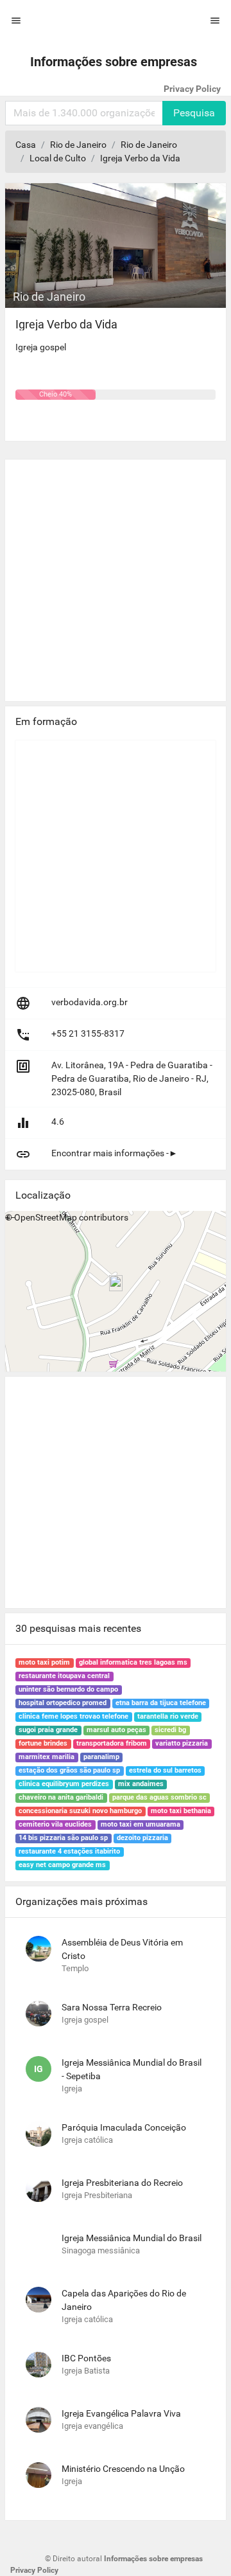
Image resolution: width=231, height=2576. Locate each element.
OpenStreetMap (46, 1217)
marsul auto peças (116, 1730)
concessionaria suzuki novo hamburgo (80, 1811)
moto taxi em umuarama (141, 1824)
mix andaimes (141, 1784)
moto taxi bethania (181, 1811)
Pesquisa (194, 113)
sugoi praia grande (48, 1730)
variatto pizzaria (182, 1743)
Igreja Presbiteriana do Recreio (122, 2183)
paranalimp (101, 1757)
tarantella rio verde (168, 1716)
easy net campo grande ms (62, 1865)
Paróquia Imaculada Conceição (124, 2127)
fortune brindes (43, 1743)
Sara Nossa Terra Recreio (112, 2007)
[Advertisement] (116, 575)
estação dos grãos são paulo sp (69, 1770)
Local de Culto (58, 158)
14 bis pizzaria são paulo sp (63, 1838)
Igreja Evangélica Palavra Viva (121, 2413)
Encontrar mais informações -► (115, 1153)
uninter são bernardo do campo (68, 1689)
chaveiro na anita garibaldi (61, 1797)
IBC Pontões (86, 2358)
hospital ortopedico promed (63, 1703)
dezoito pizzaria (142, 1838)
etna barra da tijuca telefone (161, 1703)
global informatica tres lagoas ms (133, 1662)
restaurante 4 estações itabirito (69, 1851)
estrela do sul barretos (165, 1770)
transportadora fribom (112, 1743)
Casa (26, 145)
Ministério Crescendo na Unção (123, 2469)
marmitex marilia (47, 1757)
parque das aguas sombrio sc (159, 1797)
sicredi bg (170, 1730)
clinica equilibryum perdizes (64, 1784)
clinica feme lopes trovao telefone (73, 1716)
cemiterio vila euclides (55, 1824)
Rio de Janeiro (78, 145)
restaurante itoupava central (64, 1676)
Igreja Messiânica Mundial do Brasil (132, 2238)
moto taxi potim (44, 1662)
